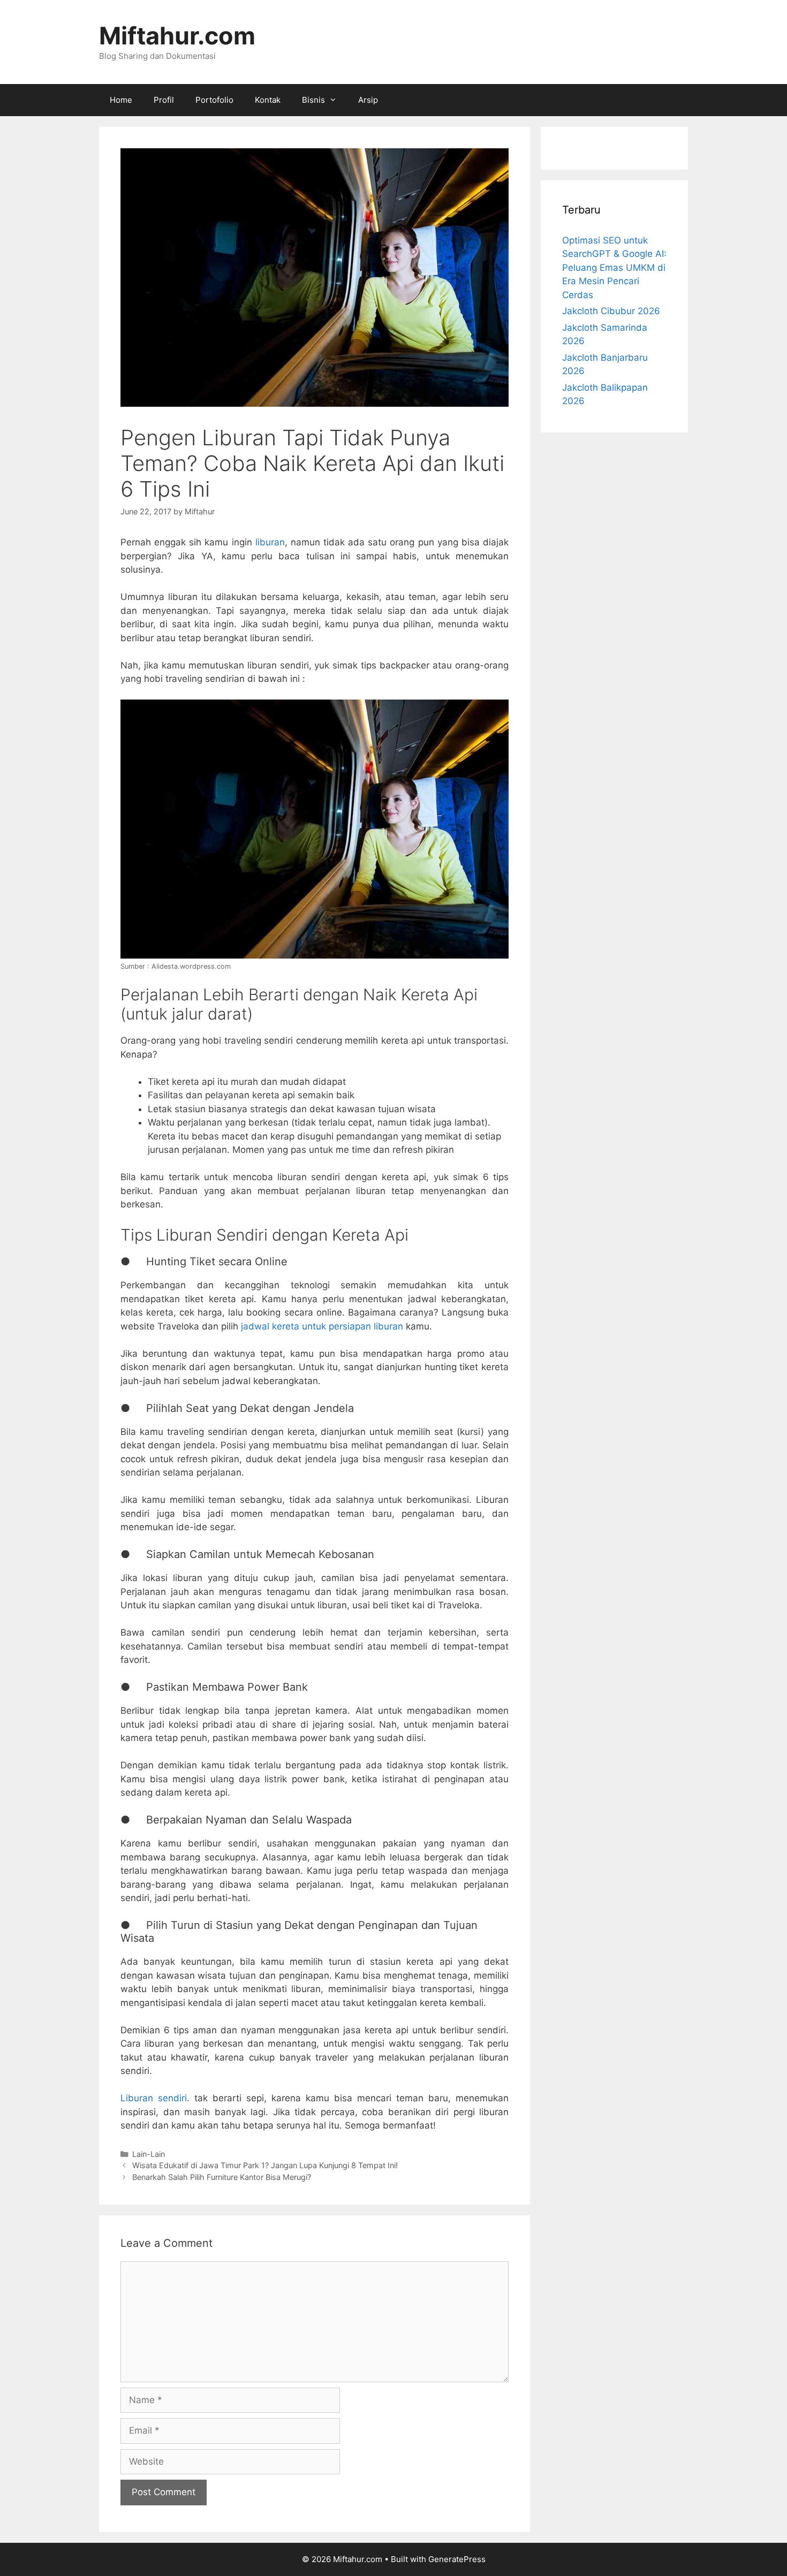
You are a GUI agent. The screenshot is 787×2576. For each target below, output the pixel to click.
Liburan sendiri (154, 2098)
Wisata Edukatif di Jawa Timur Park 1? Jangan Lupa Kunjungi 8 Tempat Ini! (265, 2165)
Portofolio (214, 100)
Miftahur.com (177, 36)
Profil (164, 100)
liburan (270, 542)
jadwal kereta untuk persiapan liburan (322, 1326)
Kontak (268, 100)
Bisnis (313, 100)
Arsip (368, 100)
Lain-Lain (149, 2154)
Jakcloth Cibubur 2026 (611, 311)
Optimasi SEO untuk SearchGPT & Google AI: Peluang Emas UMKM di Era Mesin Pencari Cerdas (614, 268)
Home (121, 100)
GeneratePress (457, 2559)
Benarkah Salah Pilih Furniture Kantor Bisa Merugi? (222, 2177)
